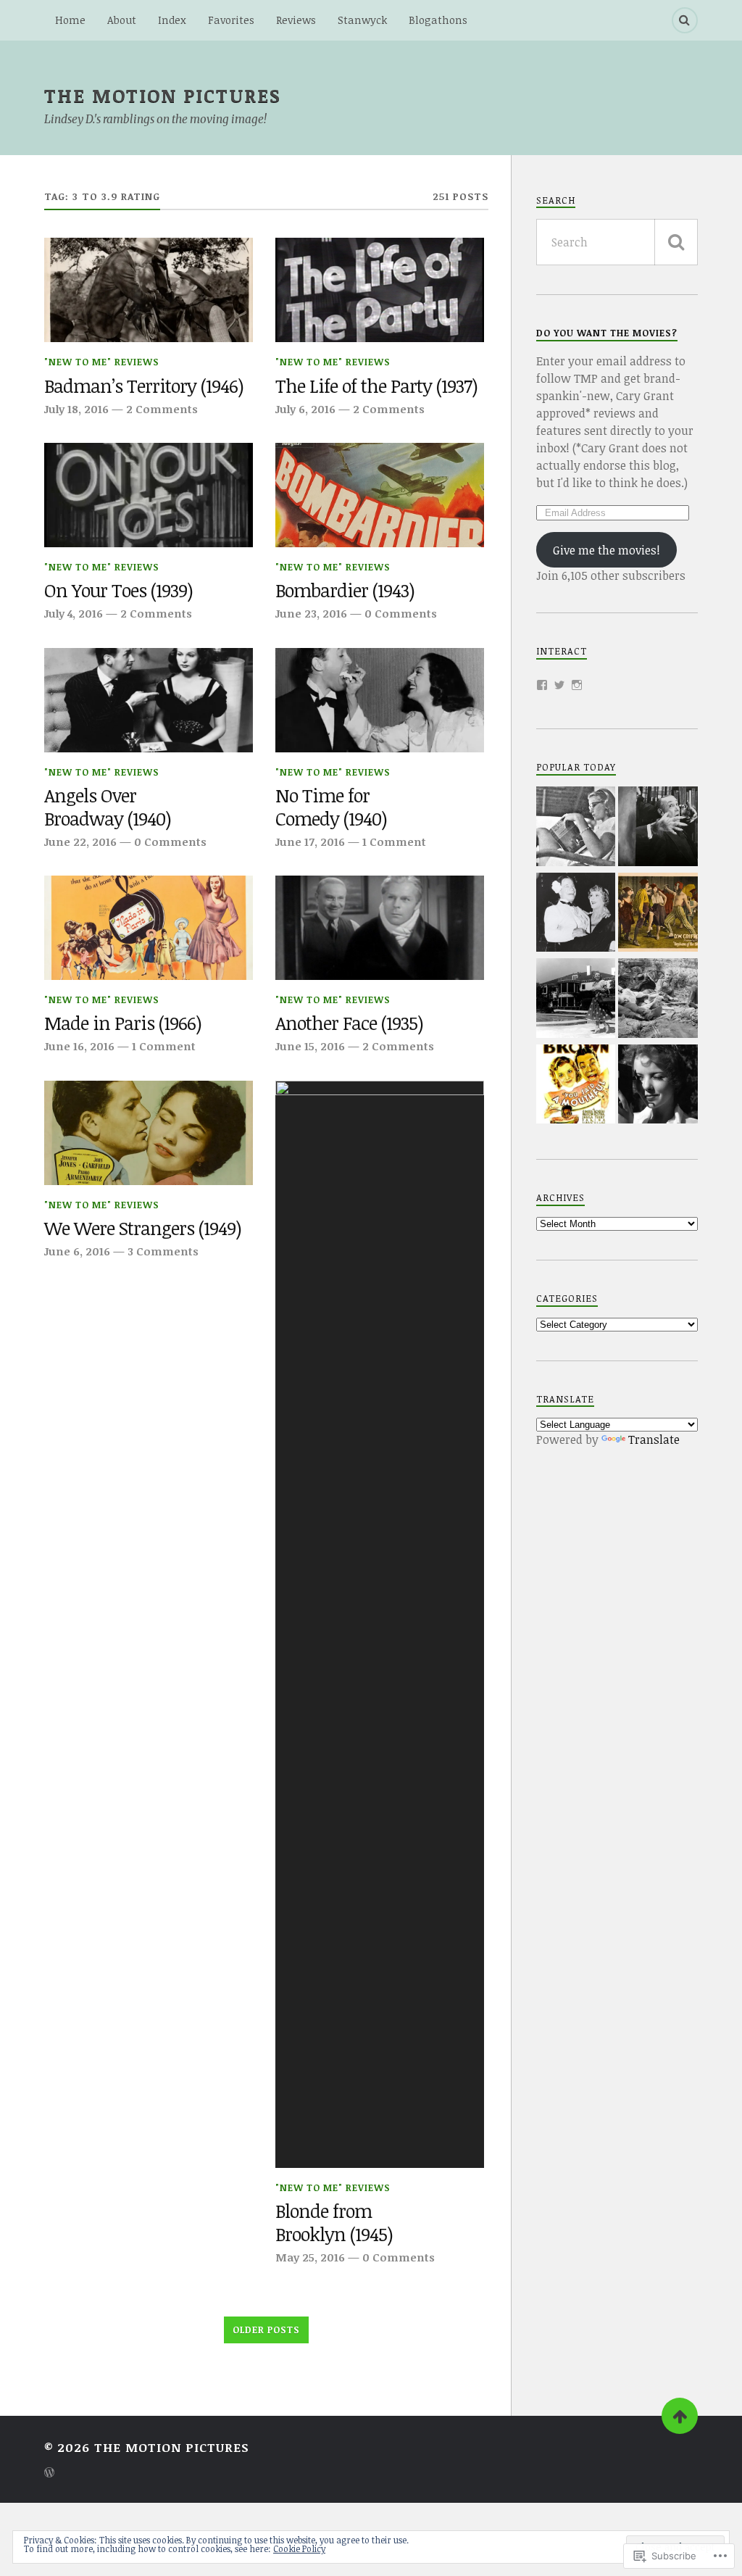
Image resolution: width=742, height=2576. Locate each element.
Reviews (296, 20)
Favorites (231, 20)
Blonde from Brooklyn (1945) (334, 2223)
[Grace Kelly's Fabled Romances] (576, 828)
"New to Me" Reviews (102, 362)
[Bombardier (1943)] (380, 495)
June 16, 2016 (79, 1046)
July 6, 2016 (305, 409)
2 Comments (162, 409)
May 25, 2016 (310, 2257)
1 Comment (394, 842)
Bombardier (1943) (345, 591)
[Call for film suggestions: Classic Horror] (658, 828)
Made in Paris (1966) (123, 1023)
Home (70, 20)
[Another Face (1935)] (380, 928)
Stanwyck (362, 20)
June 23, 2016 (311, 613)
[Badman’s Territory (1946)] (149, 290)
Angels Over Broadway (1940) (108, 807)
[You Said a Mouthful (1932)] (576, 1086)
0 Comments (401, 613)
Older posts (266, 2330)
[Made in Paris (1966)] (149, 928)
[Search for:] (617, 242)
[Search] (685, 20)
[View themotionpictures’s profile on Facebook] (542, 685)
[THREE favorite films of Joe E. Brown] (576, 914)
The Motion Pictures (163, 95)
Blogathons (438, 20)
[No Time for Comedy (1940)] (380, 700)
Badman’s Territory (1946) (144, 386)
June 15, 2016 (310, 1046)
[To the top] (680, 2416)
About (122, 20)
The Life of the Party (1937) (376, 386)
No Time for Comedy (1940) (331, 807)
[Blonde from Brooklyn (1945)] (380, 1624)
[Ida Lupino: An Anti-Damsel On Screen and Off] (658, 1086)
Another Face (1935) (349, 1023)
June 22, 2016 (80, 842)
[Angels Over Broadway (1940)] (149, 700)
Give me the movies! (606, 550)
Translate (654, 1439)
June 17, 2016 (310, 842)
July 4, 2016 (74, 613)
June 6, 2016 (77, 1251)
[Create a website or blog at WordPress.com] (49, 2473)
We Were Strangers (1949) (143, 1229)
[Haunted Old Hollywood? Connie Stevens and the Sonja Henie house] (576, 1000)
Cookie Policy (299, 2548)
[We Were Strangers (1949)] (149, 1133)
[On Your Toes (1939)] (149, 495)
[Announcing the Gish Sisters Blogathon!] (658, 914)
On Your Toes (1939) (118, 591)
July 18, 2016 (76, 409)
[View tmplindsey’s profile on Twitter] (559, 685)
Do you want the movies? (607, 333)
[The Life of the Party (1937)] (380, 290)
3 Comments (163, 1251)
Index (172, 20)
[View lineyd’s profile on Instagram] (577, 685)
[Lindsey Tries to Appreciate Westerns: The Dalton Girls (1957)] (658, 1000)
